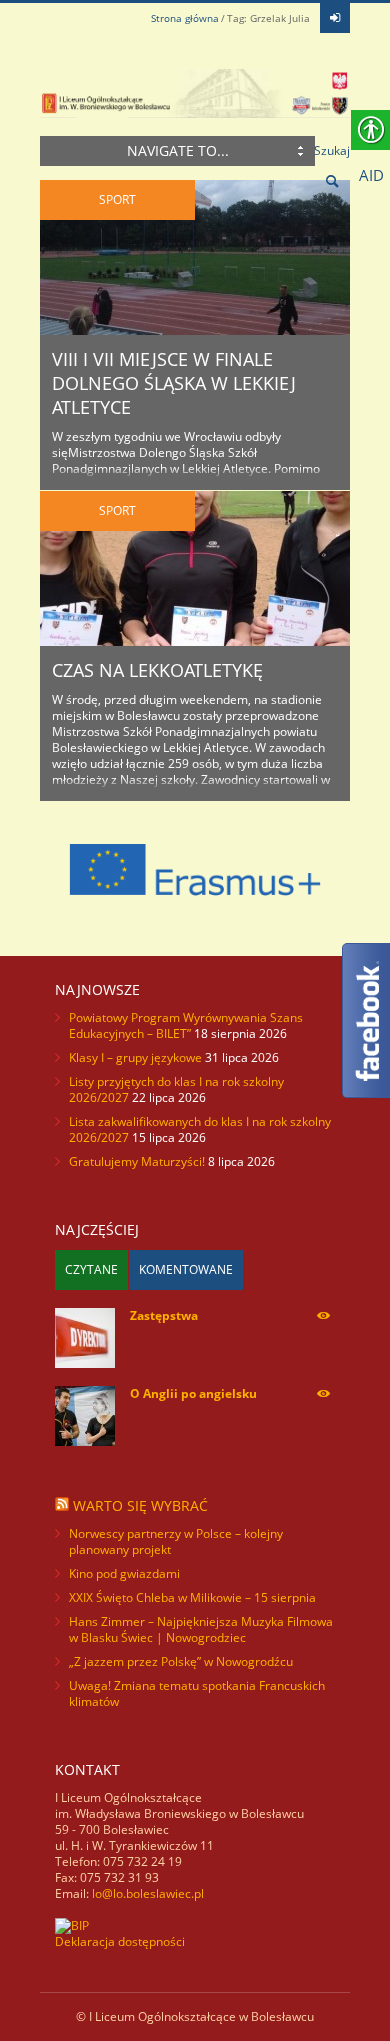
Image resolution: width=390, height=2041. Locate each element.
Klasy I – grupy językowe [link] (135, 1057)
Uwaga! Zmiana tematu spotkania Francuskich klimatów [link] (197, 1693)
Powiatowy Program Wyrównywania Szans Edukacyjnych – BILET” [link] (186, 1025)
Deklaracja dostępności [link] (120, 1941)
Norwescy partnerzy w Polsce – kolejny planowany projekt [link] (176, 1541)
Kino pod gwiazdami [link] (124, 1573)
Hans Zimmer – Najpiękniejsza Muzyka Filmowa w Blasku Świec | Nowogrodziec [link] (201, 1629)
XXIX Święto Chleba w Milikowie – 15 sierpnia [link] (192, 1597)
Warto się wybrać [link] (140, 1505)
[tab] (91, 1270)
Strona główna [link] (185, 18)
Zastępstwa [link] (164, 1315)
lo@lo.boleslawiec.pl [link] (148, 1893)
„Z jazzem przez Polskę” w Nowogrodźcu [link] (181, 1661)
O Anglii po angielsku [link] (193, 1393)
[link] (335, 18)
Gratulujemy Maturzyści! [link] (137, 1161)
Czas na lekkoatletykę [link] (157, 670)
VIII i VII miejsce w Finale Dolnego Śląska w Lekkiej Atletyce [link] (174, 383)
